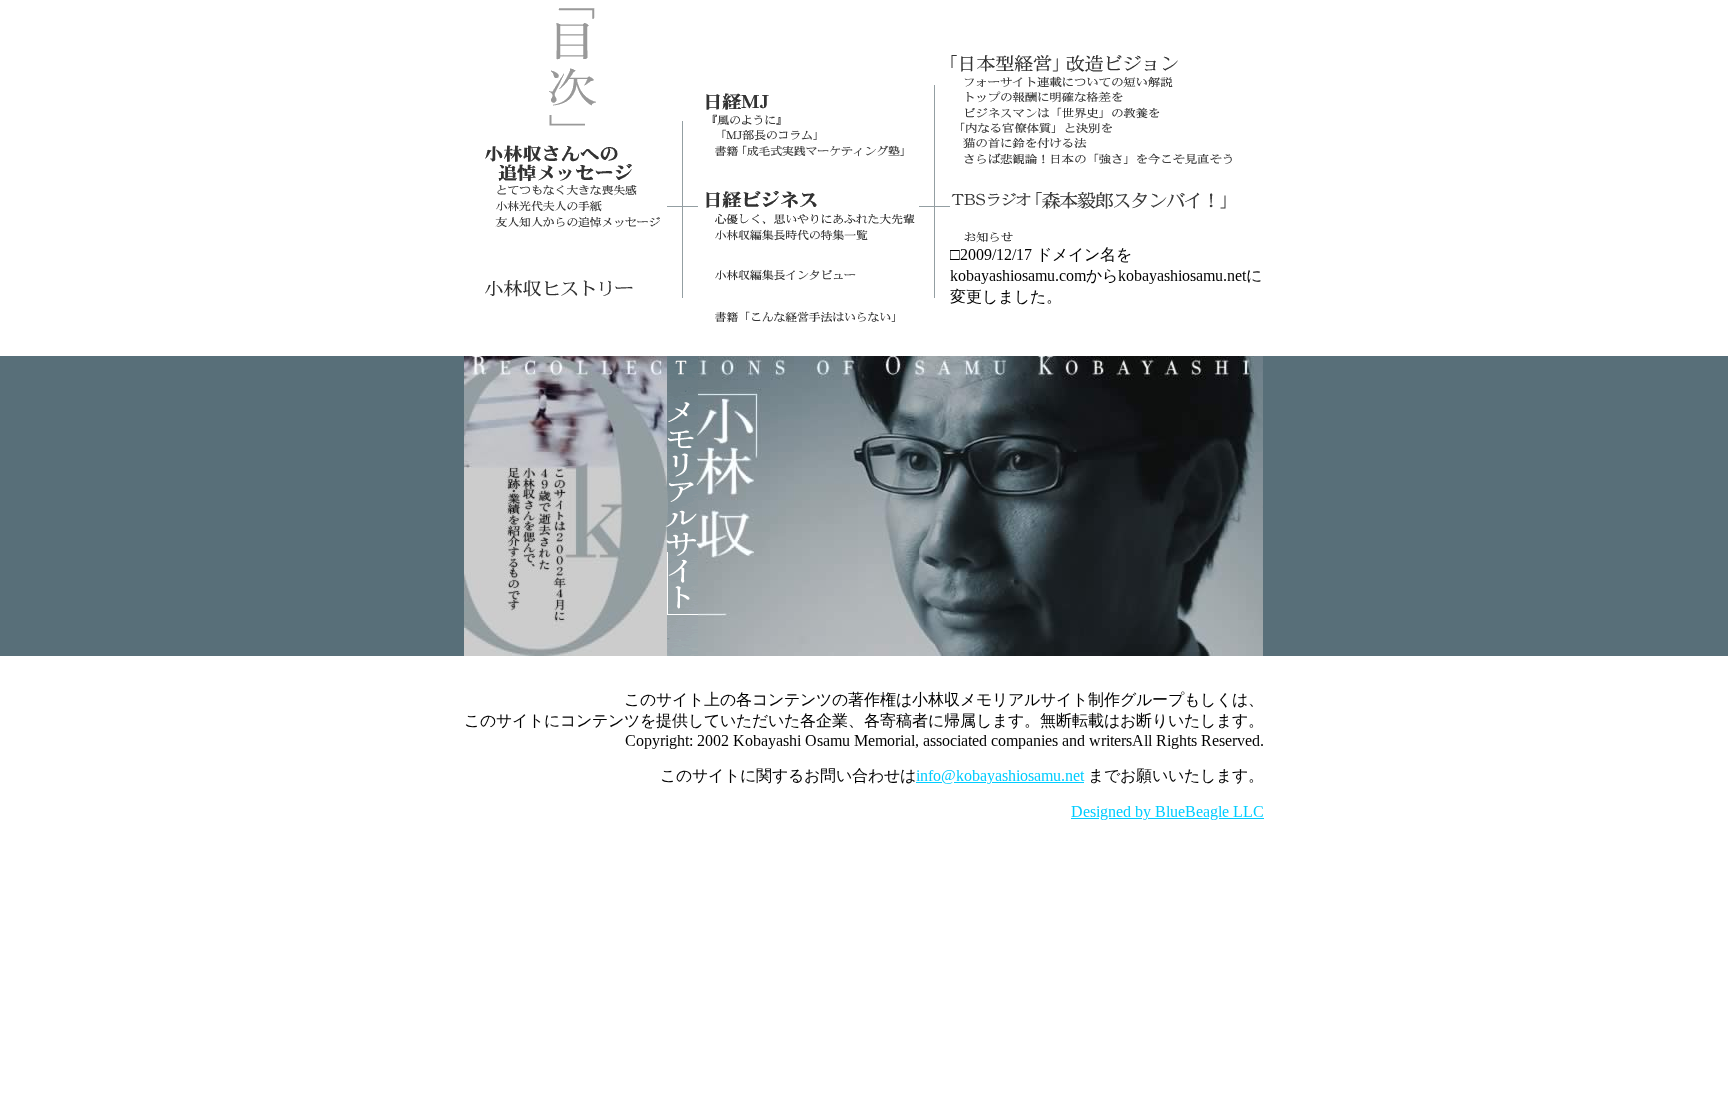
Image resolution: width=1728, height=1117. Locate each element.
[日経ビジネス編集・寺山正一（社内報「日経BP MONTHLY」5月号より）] (808, 222)
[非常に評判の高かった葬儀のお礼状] (565, 210)
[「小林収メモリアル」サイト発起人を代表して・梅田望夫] (565, 195)
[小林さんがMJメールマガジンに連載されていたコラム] (808, 139)
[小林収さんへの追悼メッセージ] (565, 179)
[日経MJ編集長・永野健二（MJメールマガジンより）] (808, 122)
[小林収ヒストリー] (565, 293)
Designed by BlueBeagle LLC (1167, 811)
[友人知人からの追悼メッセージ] (565, 222)
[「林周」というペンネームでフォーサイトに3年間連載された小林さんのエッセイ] (1106, 70)
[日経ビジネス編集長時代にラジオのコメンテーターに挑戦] (1106, 205)
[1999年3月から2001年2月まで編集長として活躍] (808, 205)
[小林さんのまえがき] (808, 317)
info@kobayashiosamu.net (1000, 775)
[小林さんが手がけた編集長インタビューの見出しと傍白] (808, 278)
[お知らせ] (1106, 239)
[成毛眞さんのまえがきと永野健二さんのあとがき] (808, 179)
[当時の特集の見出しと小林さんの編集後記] (808, 239)
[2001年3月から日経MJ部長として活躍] (808, 107)
